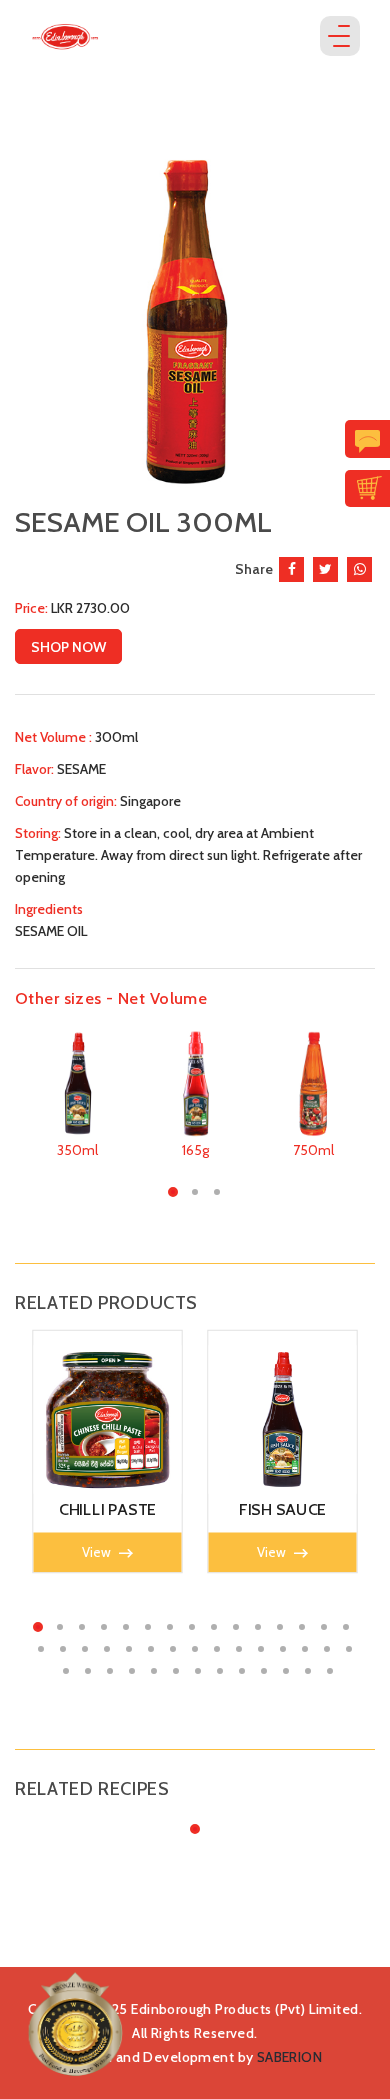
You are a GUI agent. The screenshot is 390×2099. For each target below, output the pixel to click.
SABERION (289, 2057)
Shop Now (68, 647)
